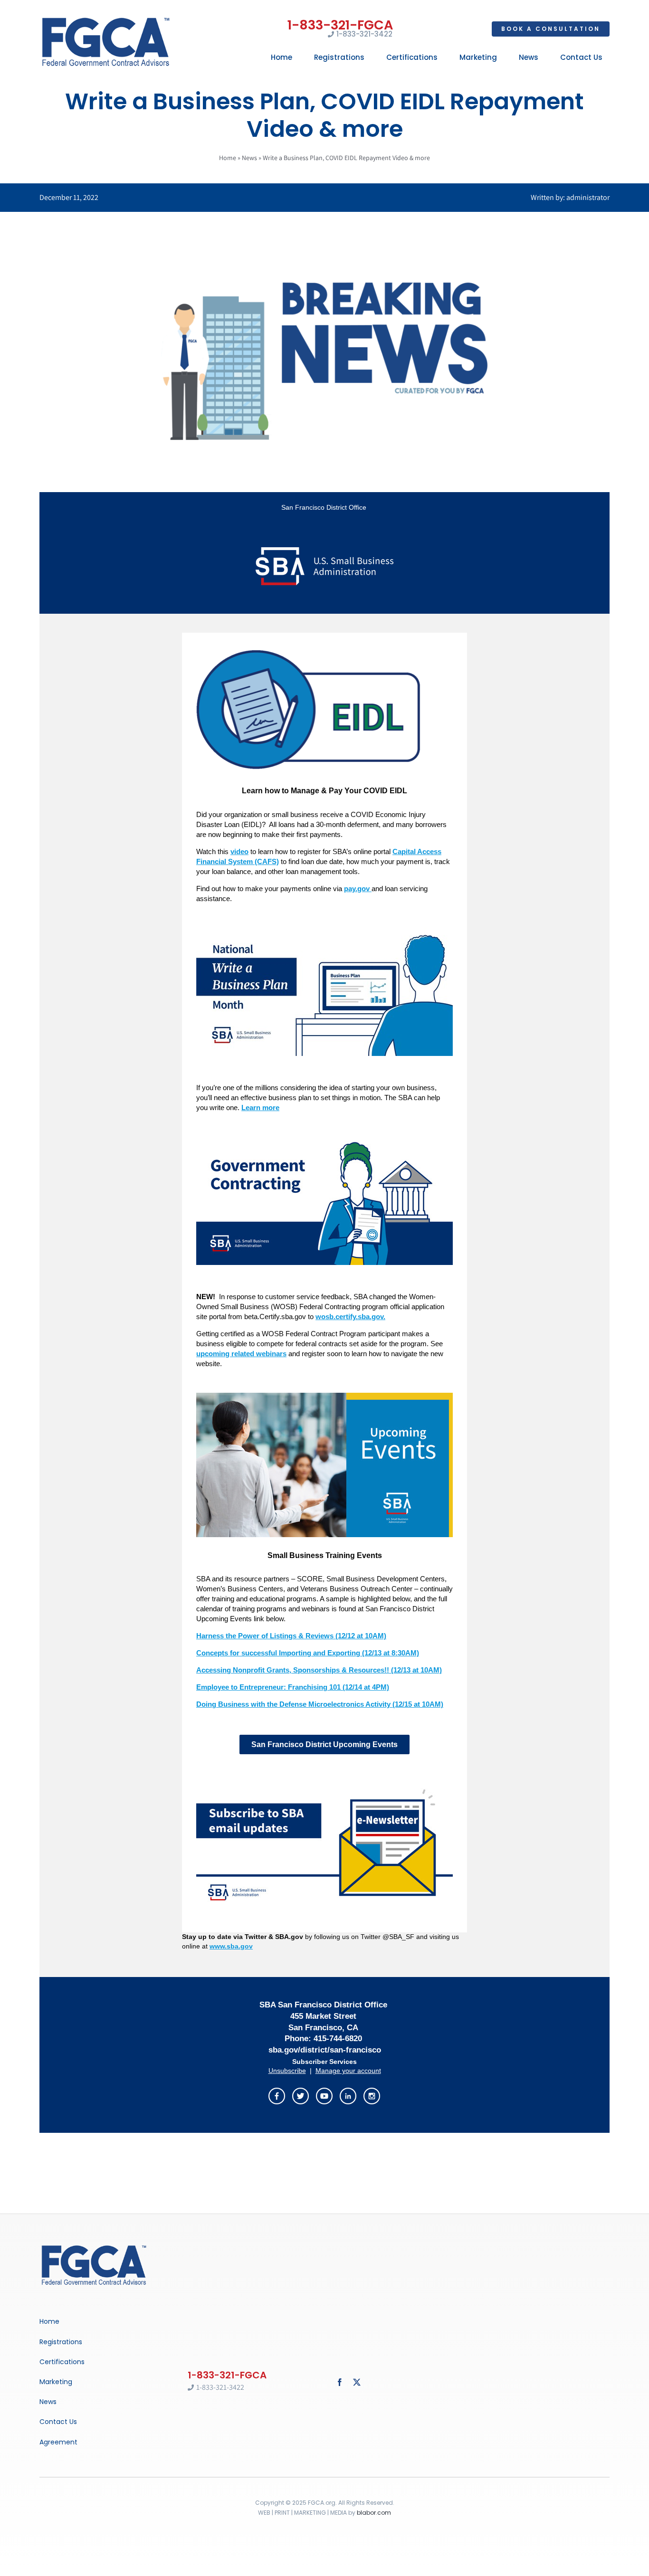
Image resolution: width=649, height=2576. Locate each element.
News (249, 158)
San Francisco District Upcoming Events (324, 1744)
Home (228, 158)
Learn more (260, 1107)
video (239, 851)
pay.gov (358, 889)
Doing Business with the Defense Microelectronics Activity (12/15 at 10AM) (320, 1704)
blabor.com (374, 2513)
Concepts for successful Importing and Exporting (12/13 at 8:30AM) (308, 1653)
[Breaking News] (94, 2246)
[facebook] (340, 2382)
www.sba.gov (231, 1946)
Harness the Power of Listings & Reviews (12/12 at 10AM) (291, 1636)
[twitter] (357, 2382)
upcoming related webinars (241, 1354)
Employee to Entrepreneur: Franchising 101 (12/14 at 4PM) (293, 1687)
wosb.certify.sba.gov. (350, 1317)
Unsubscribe (287, 2071)
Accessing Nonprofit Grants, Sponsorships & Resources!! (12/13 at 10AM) (319, 1670)
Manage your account (348, 2071)
